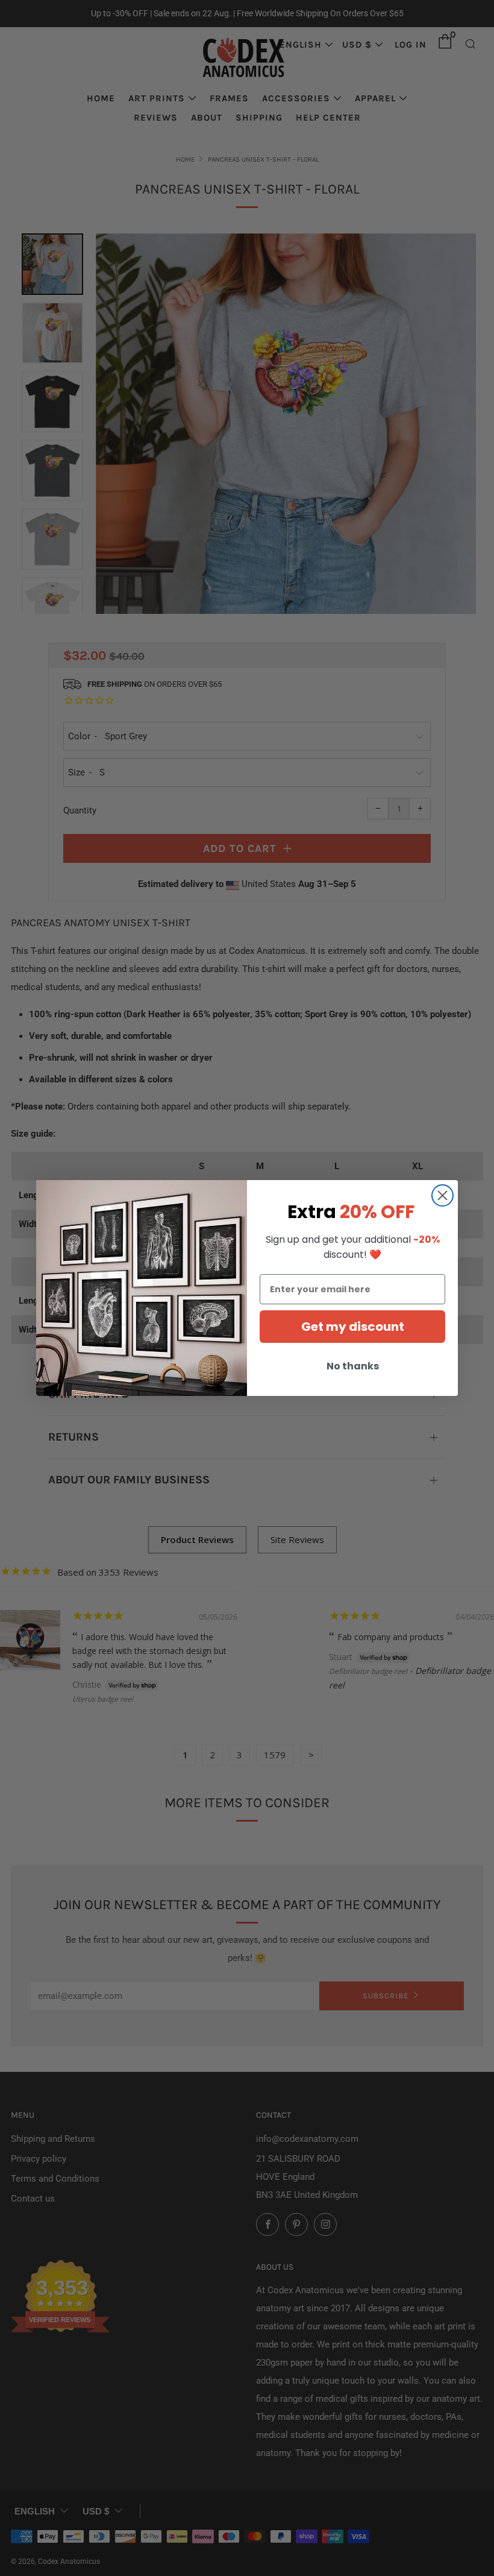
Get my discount (353, 1327)
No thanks (353, 1366)
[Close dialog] (442, 1195)
